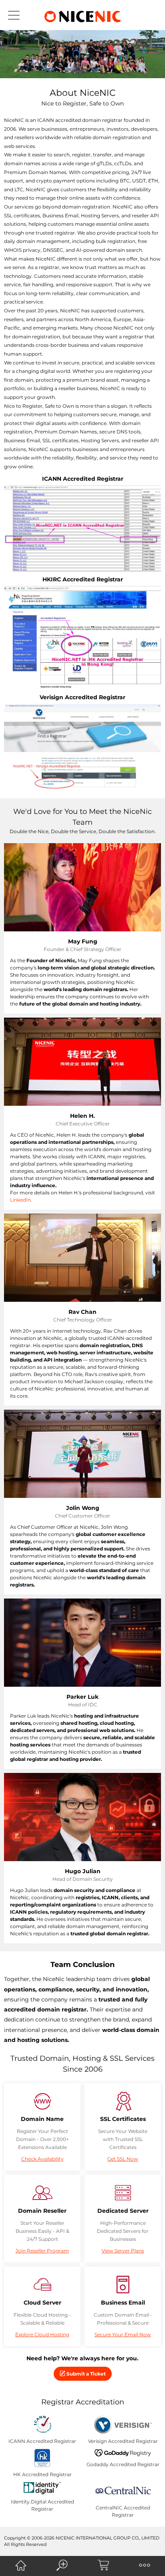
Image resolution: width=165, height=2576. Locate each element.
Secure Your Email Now (123, 2334)
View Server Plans (123, 2251)
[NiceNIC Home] (21, 2565)
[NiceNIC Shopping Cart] (103, 2565)
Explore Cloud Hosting (42, 2334)
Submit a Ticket (86, 2374)
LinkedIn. (21, 1200)
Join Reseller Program (42, 2251)
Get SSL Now (123, 2159)
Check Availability (42, 2159)
